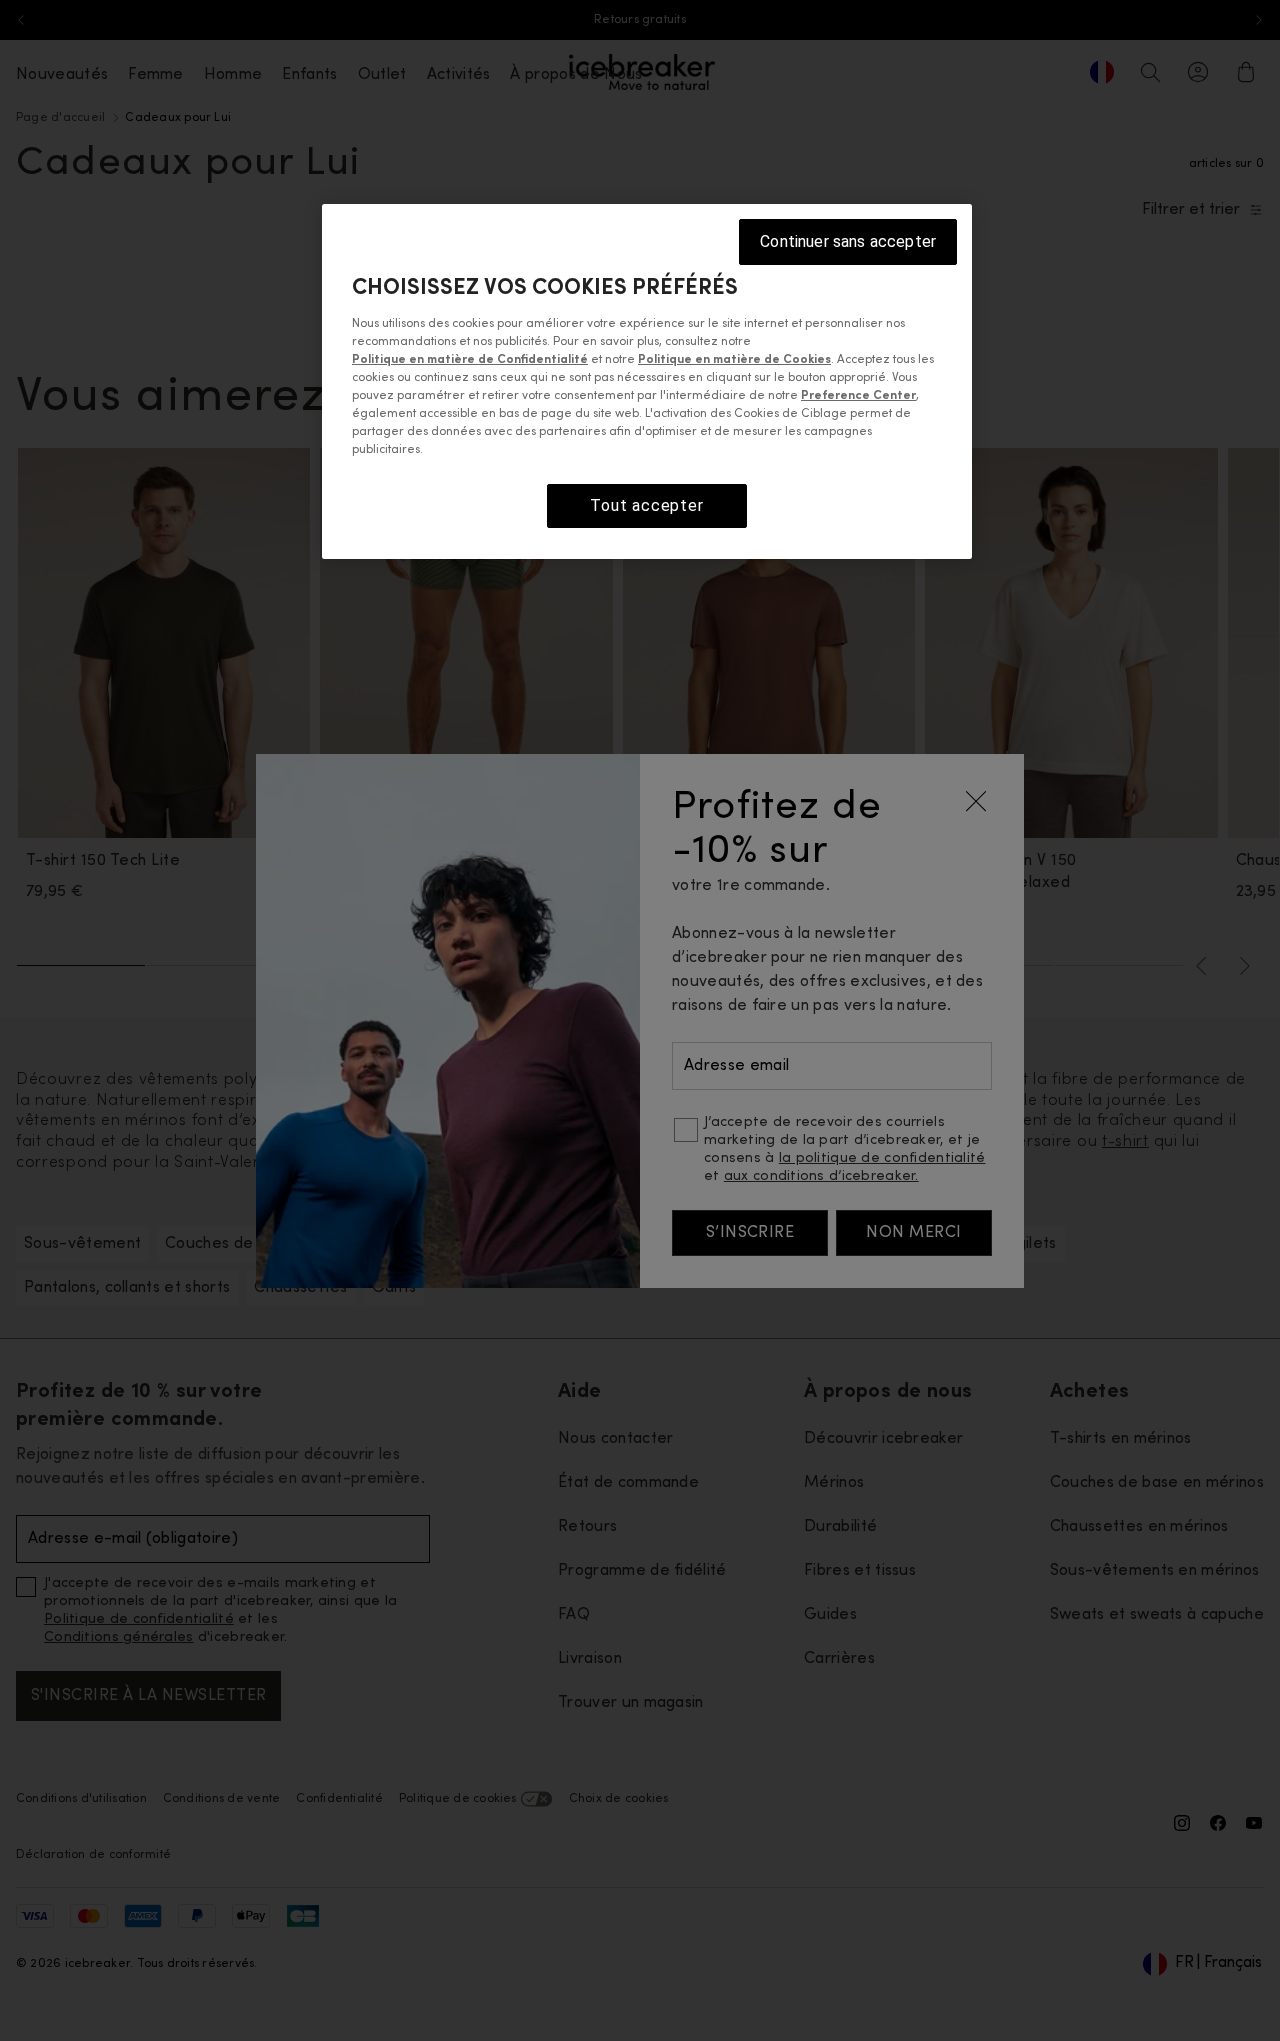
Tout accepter (646, 505)
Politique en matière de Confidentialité (470, 360)
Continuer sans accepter (848, 241)
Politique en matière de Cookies (734, 360)
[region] (647, 381)
